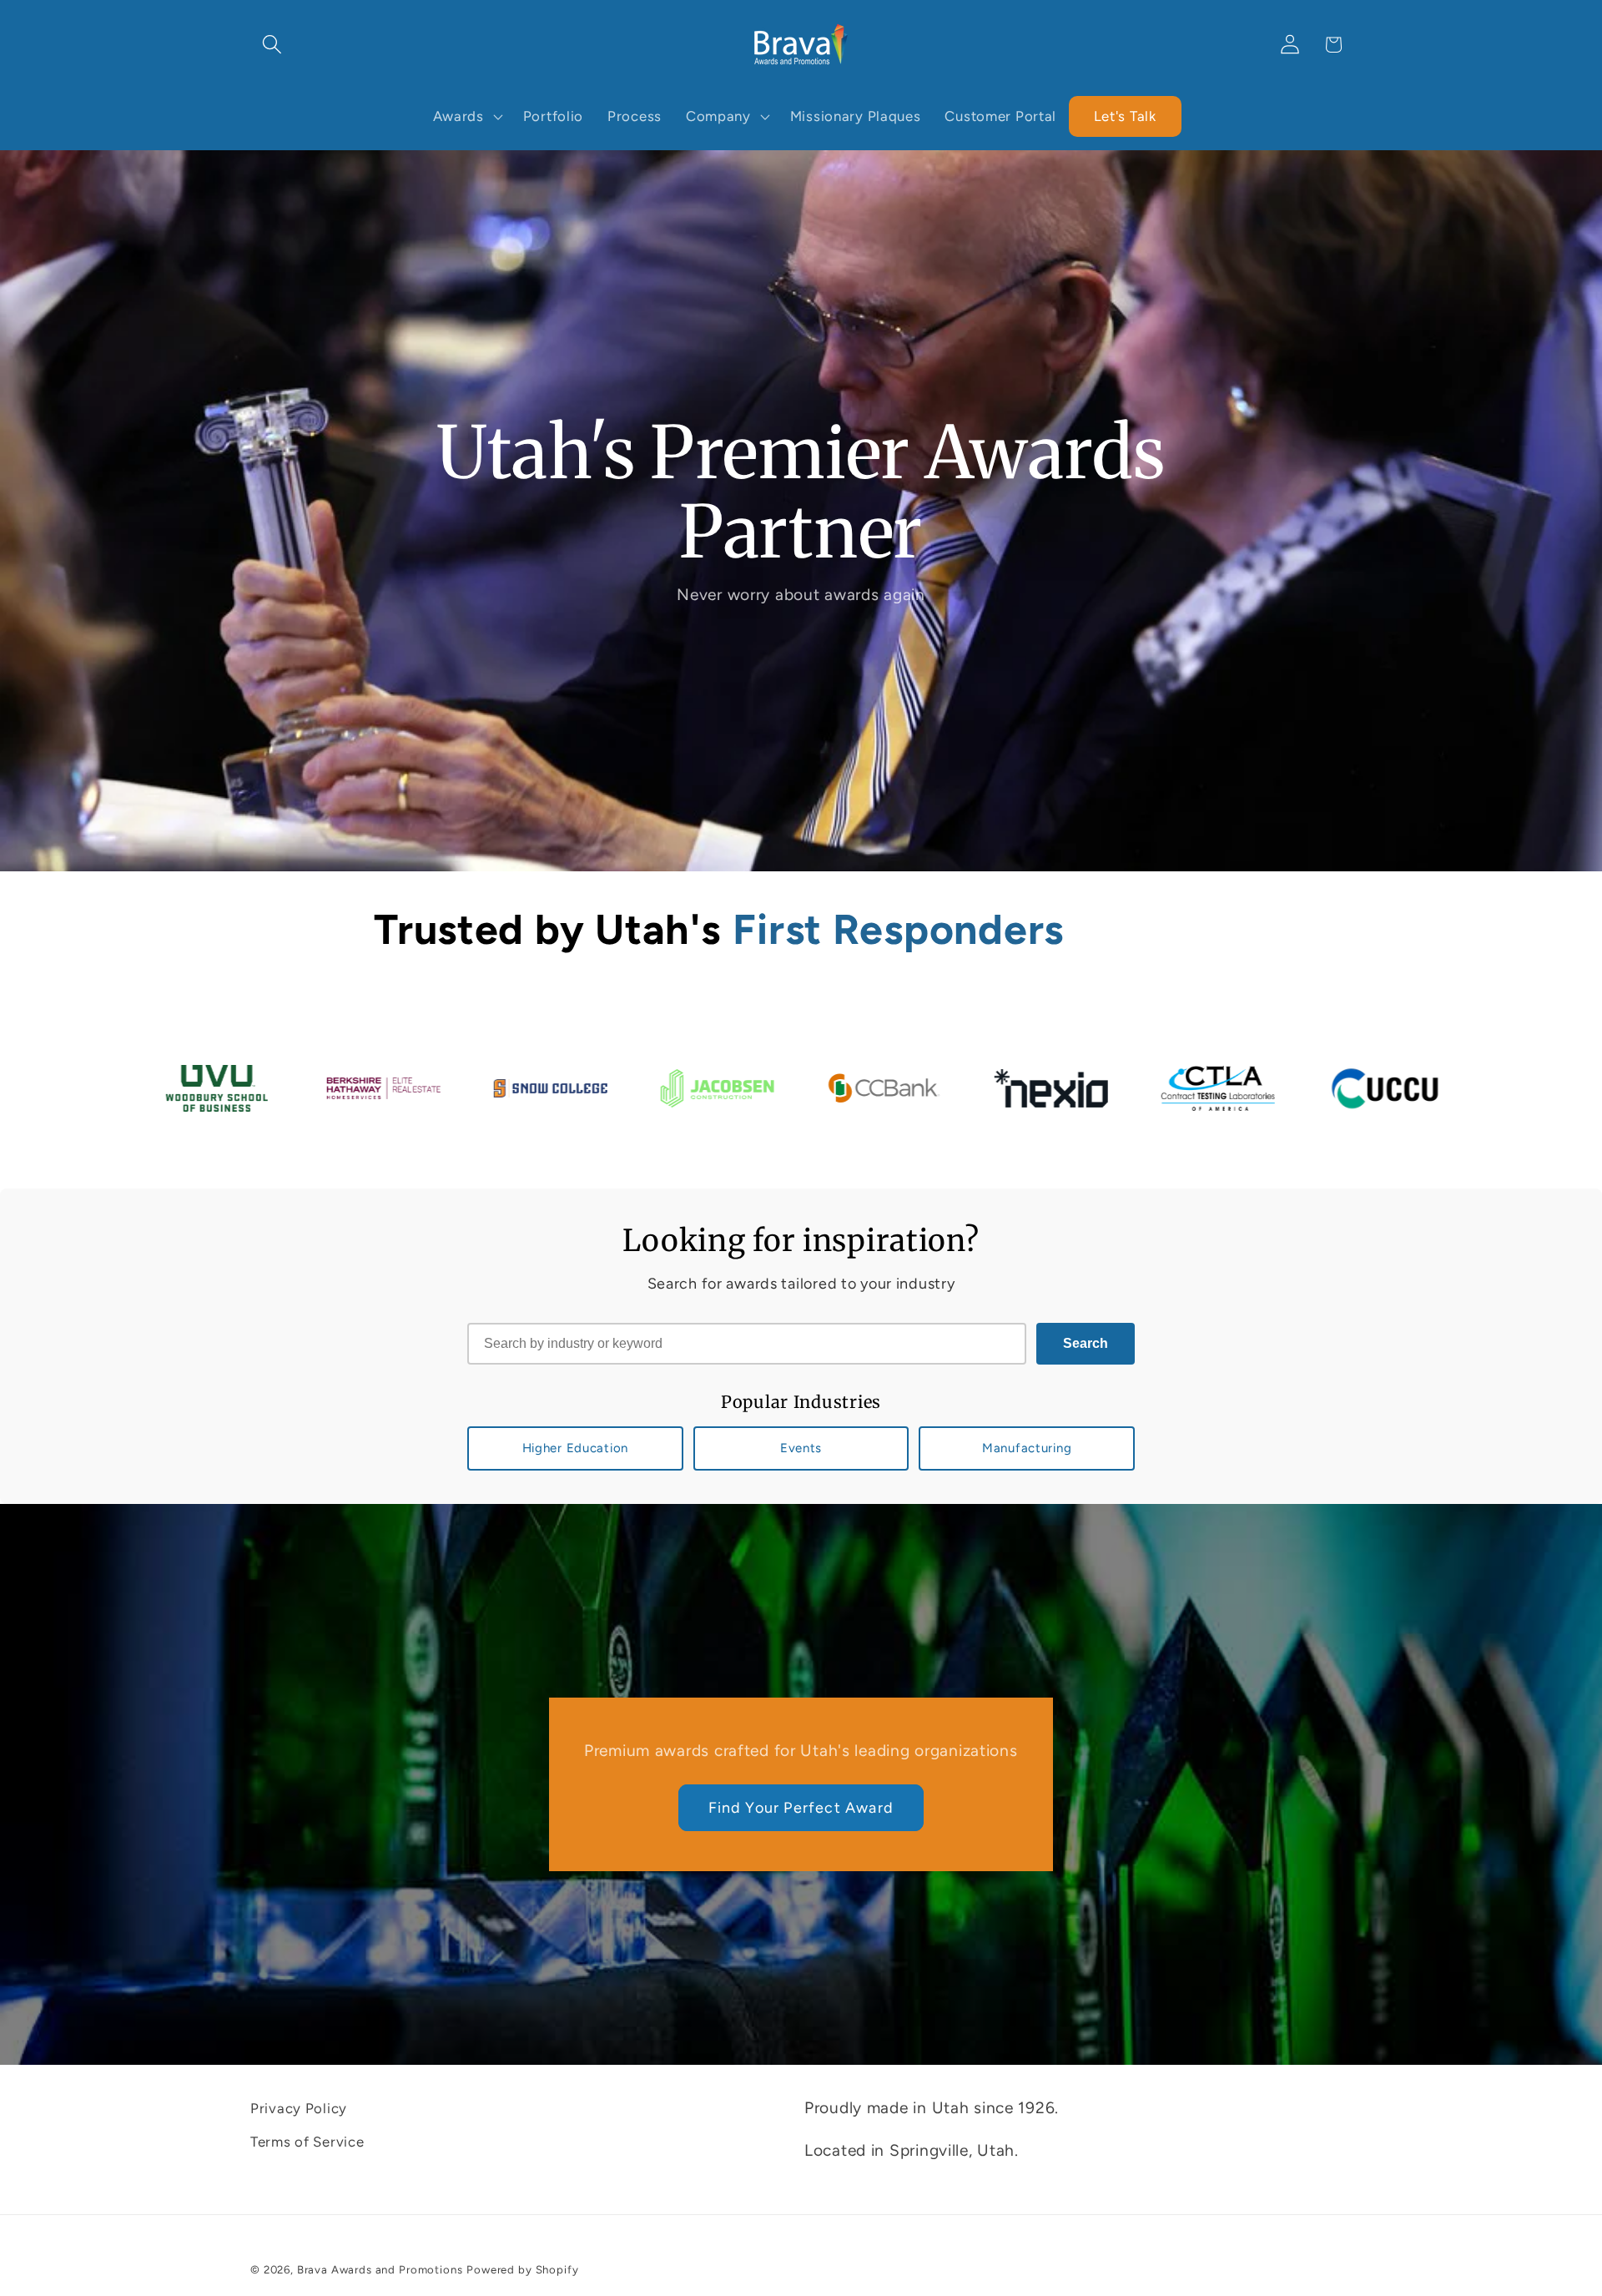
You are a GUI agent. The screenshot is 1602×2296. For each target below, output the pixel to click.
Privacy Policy (299, 2108)
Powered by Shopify (522, 2269)
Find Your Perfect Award (801, 1808)
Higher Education (576, 1448)
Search (1086, 1343)
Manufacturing (1027, 1448)
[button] (272, 45)
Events (801, 1448)
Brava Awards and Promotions (380, 2269)
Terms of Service (307, 2142)
